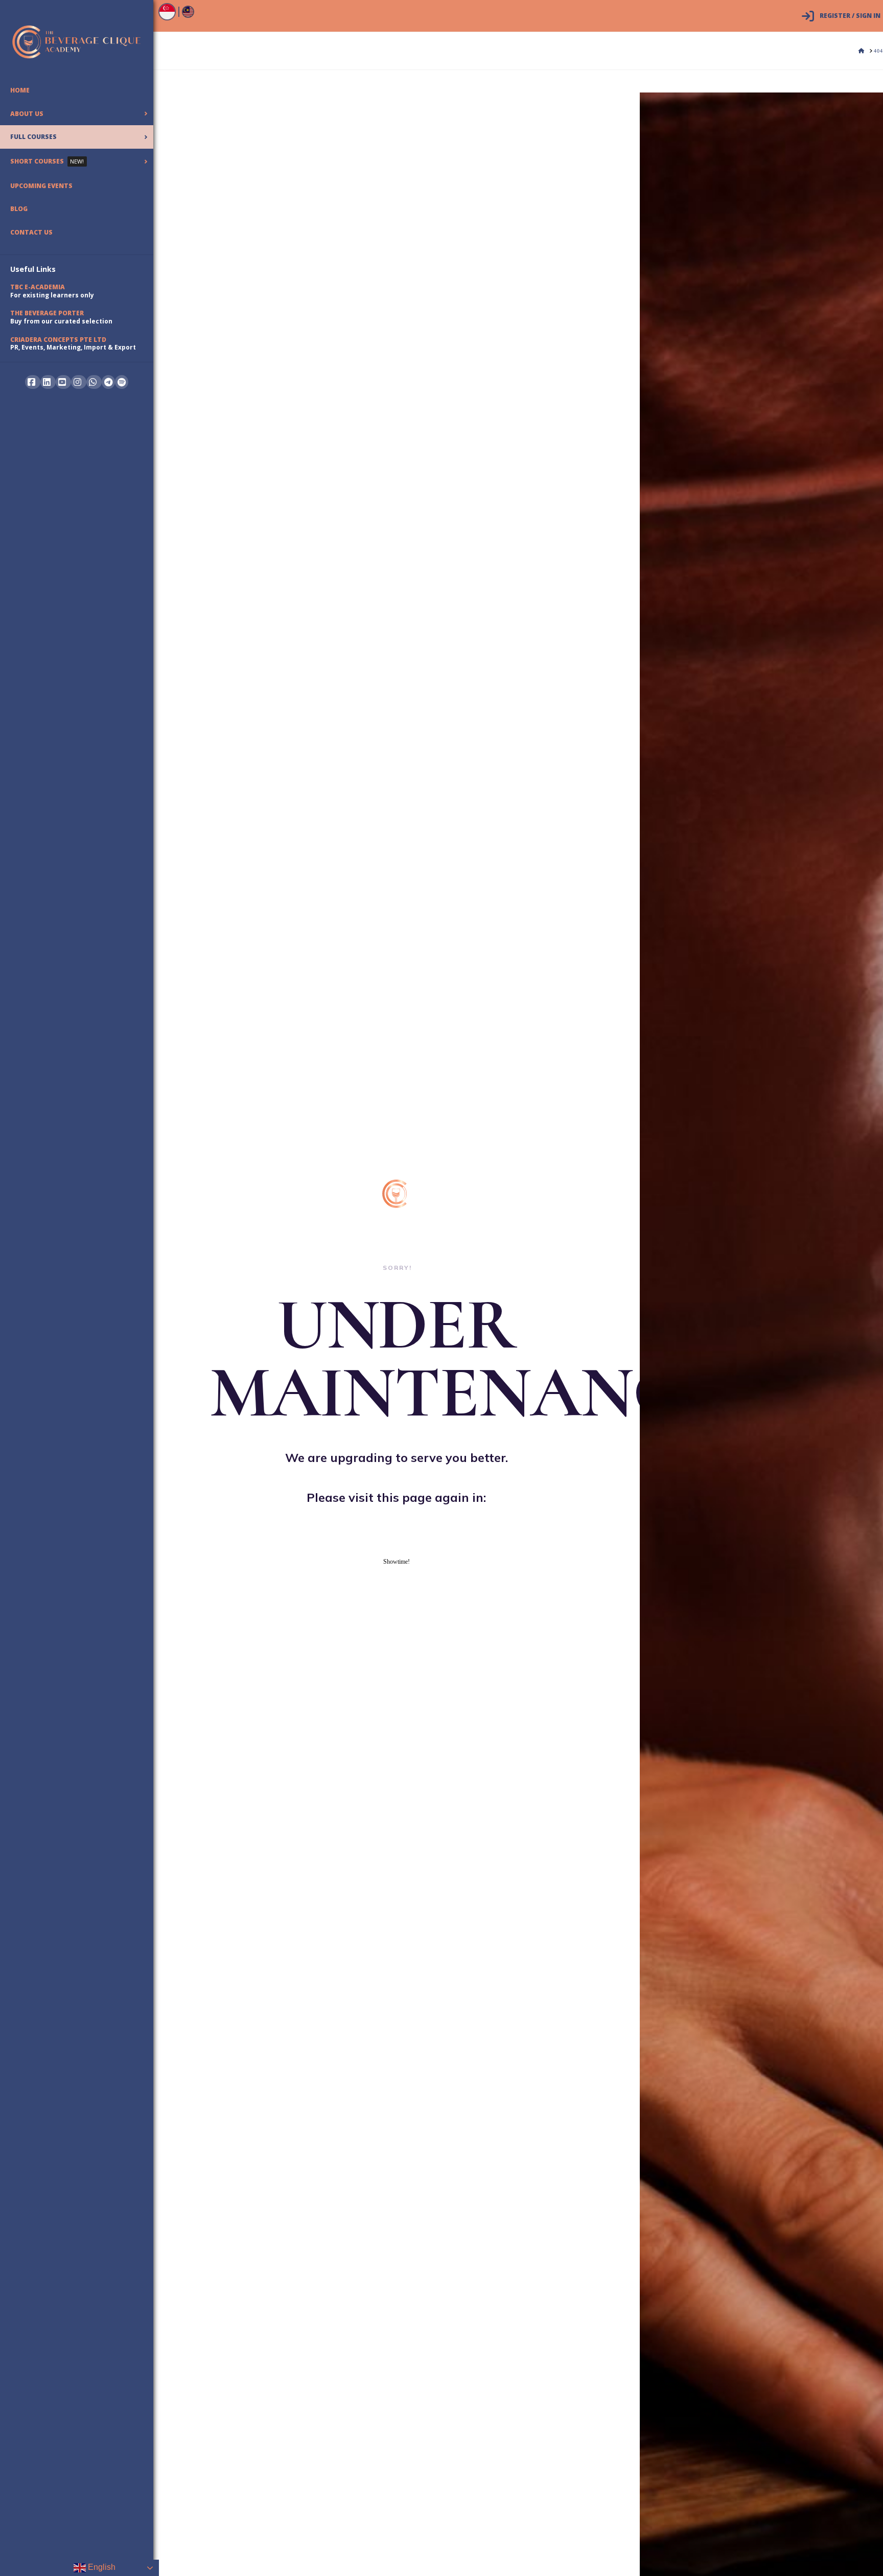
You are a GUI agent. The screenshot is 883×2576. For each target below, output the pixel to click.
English (101, 2567)
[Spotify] (122, 382)
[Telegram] (108, 382)
